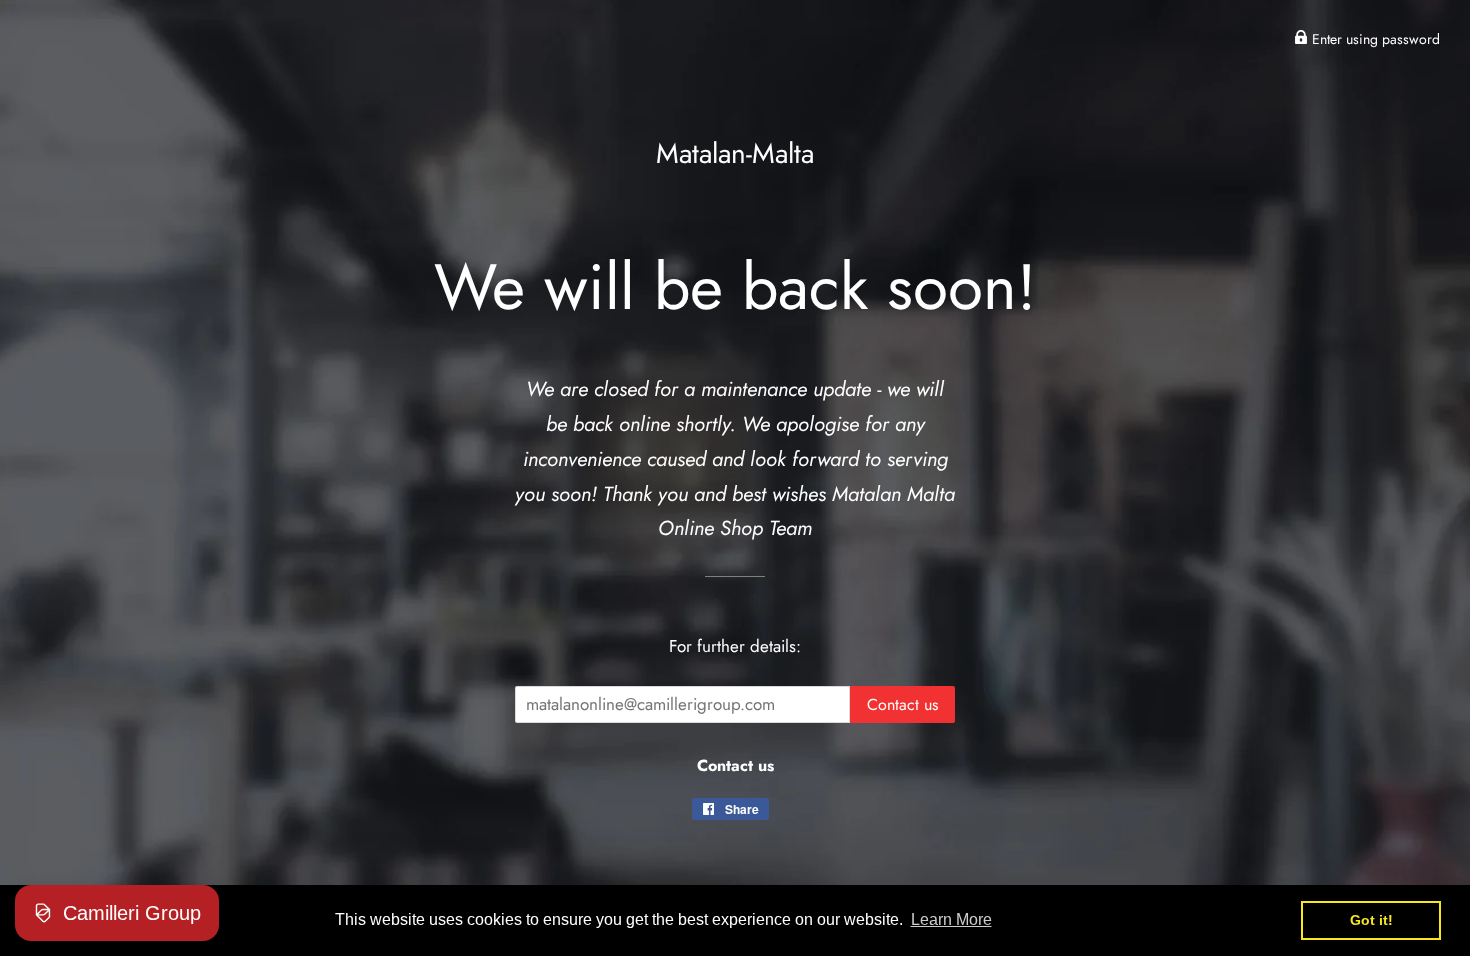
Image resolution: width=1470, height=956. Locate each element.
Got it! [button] (1371, 920)
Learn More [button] (951, 919)
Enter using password (1374, 39)
